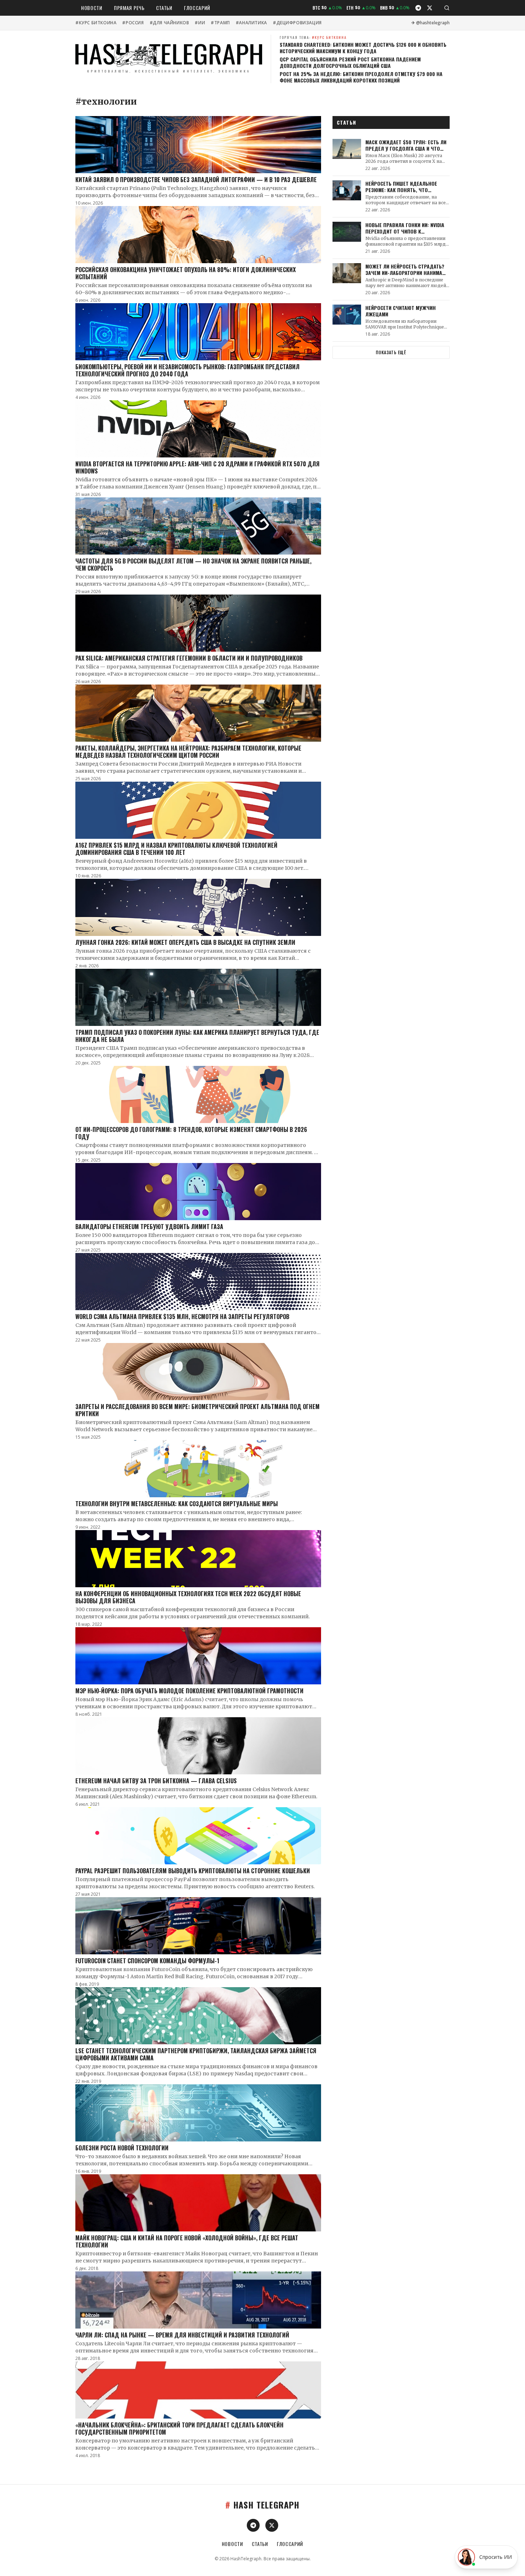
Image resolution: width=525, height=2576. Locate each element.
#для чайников (169, 23)
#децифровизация (297, 23)
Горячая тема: (313, 37)
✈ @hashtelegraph (431, 23)
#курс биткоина (96, 23)
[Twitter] (430, 8)
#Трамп (220, 23)
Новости (92, 8)
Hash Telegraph (262, 2505)
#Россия (133, 23)
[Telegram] (418, 8)
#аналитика (251, 23)
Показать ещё (391, 352)
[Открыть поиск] (447, 8)
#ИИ (200, 23)
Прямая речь (129, 8)
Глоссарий (197, 8)
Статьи (164, 8)
